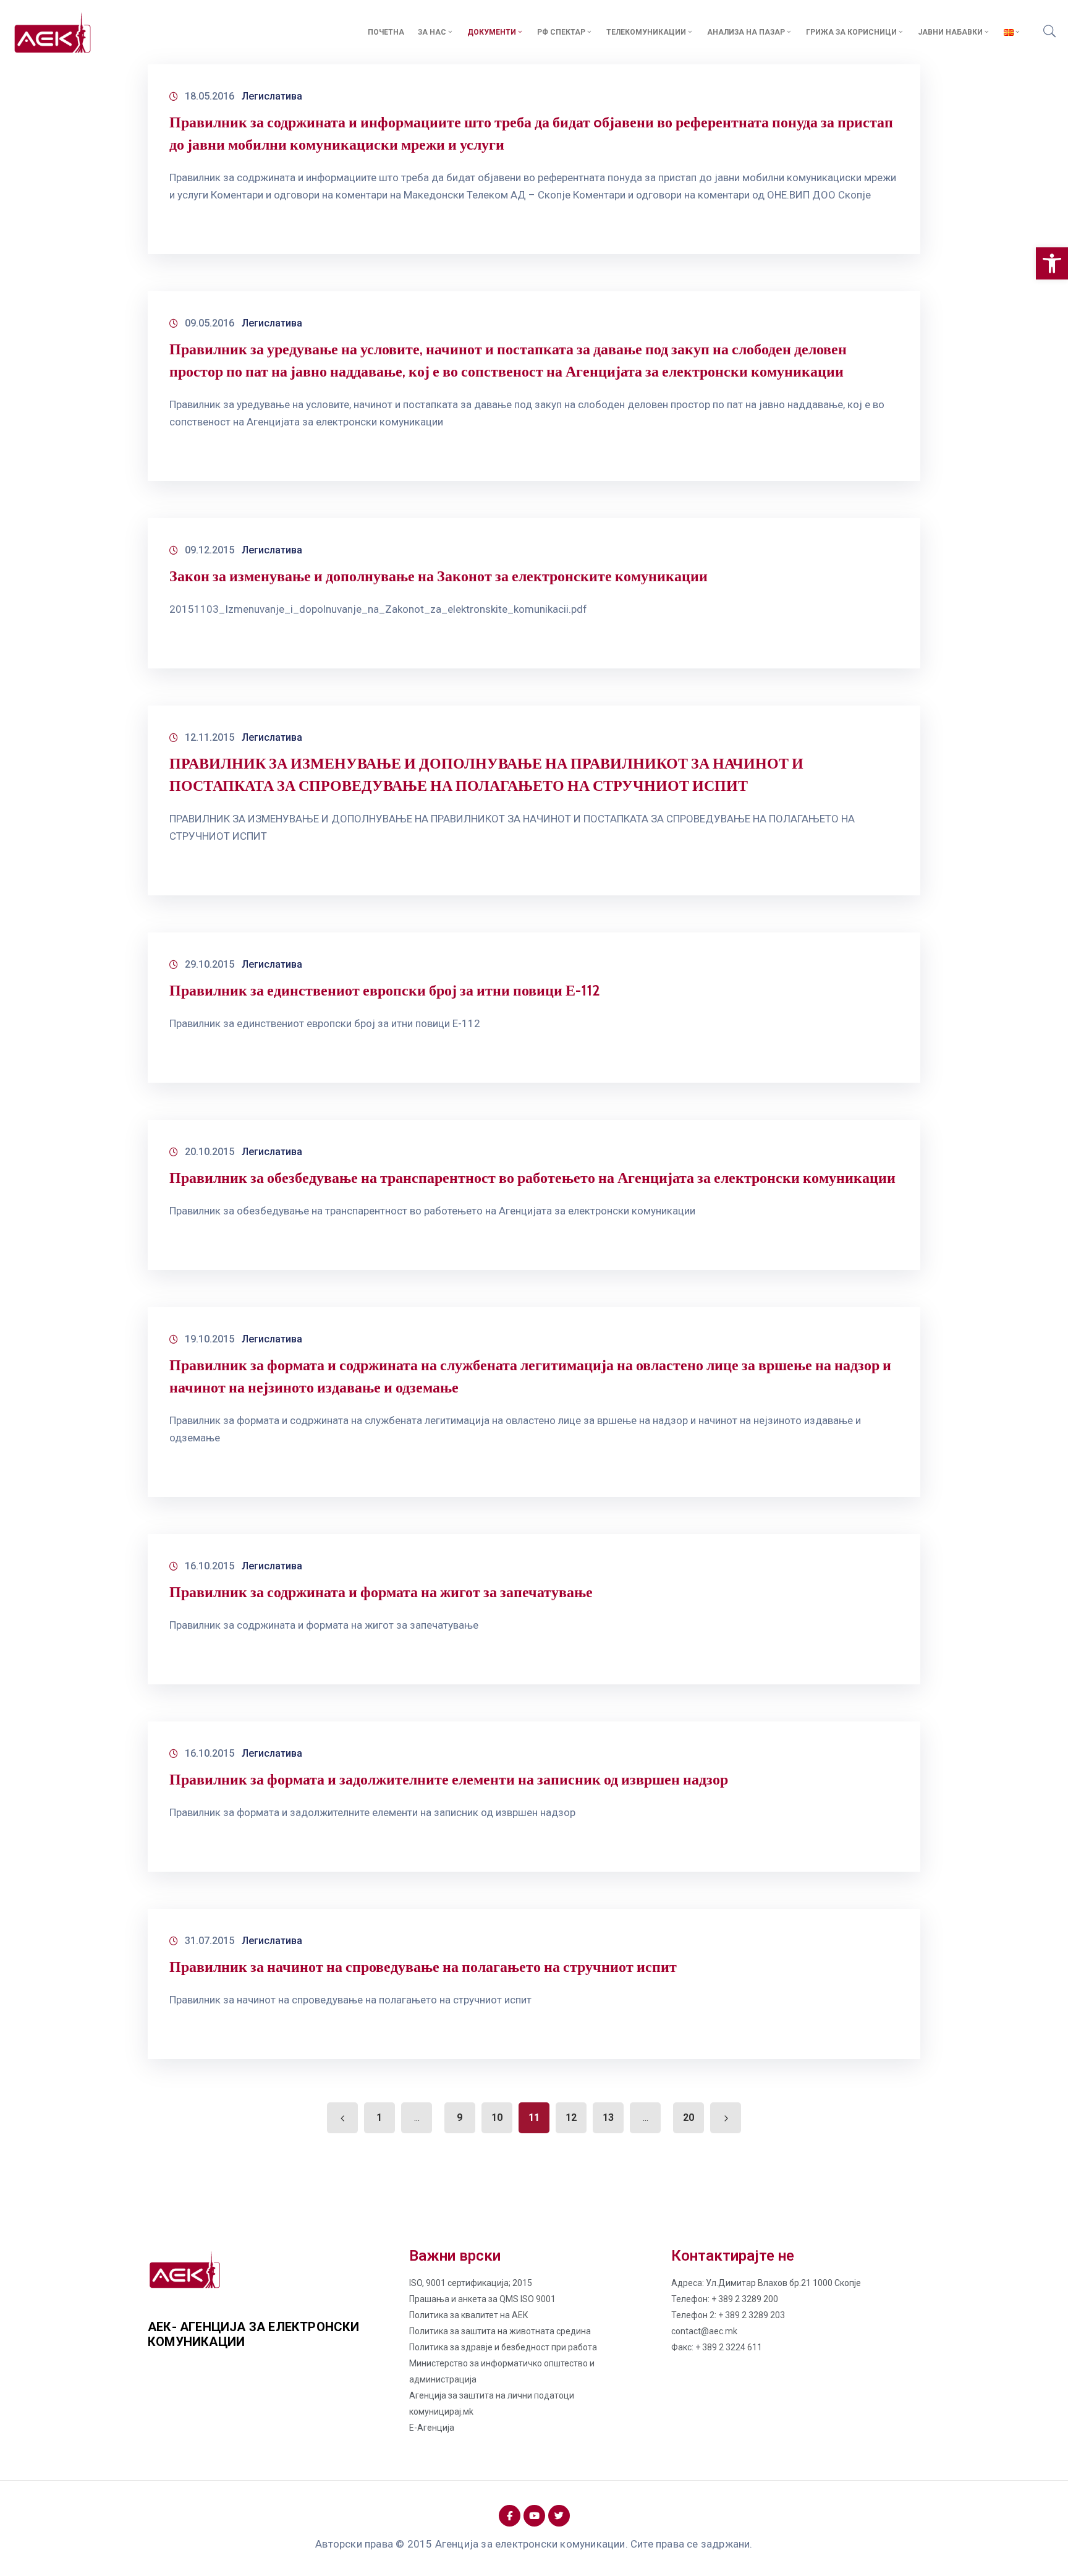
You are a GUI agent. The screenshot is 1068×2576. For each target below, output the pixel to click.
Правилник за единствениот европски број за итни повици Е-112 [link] (385, 990)
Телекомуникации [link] (646, 32)
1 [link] (379, 2118)
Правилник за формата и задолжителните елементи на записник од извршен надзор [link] (449, 1779)
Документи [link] (492, 32)
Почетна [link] (386, 32)
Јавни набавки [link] (950, 32)
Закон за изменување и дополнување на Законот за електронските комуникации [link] (439, 576)
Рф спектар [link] (561, 32)
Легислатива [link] (272, 96)
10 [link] (497, 2118)
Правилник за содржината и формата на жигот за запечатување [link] (381, 1592)
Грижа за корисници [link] (851, 32)
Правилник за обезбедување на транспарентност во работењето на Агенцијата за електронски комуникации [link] (532, 1178)
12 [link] (571, 2118)
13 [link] (608, 2118)
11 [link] (534, 2118)
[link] (1052, 263)
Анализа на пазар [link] (746, 32)
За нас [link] (432, 32)
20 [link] (689, 2118)
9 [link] (460, 2118)
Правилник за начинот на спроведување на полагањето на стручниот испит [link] (423, 1967)
